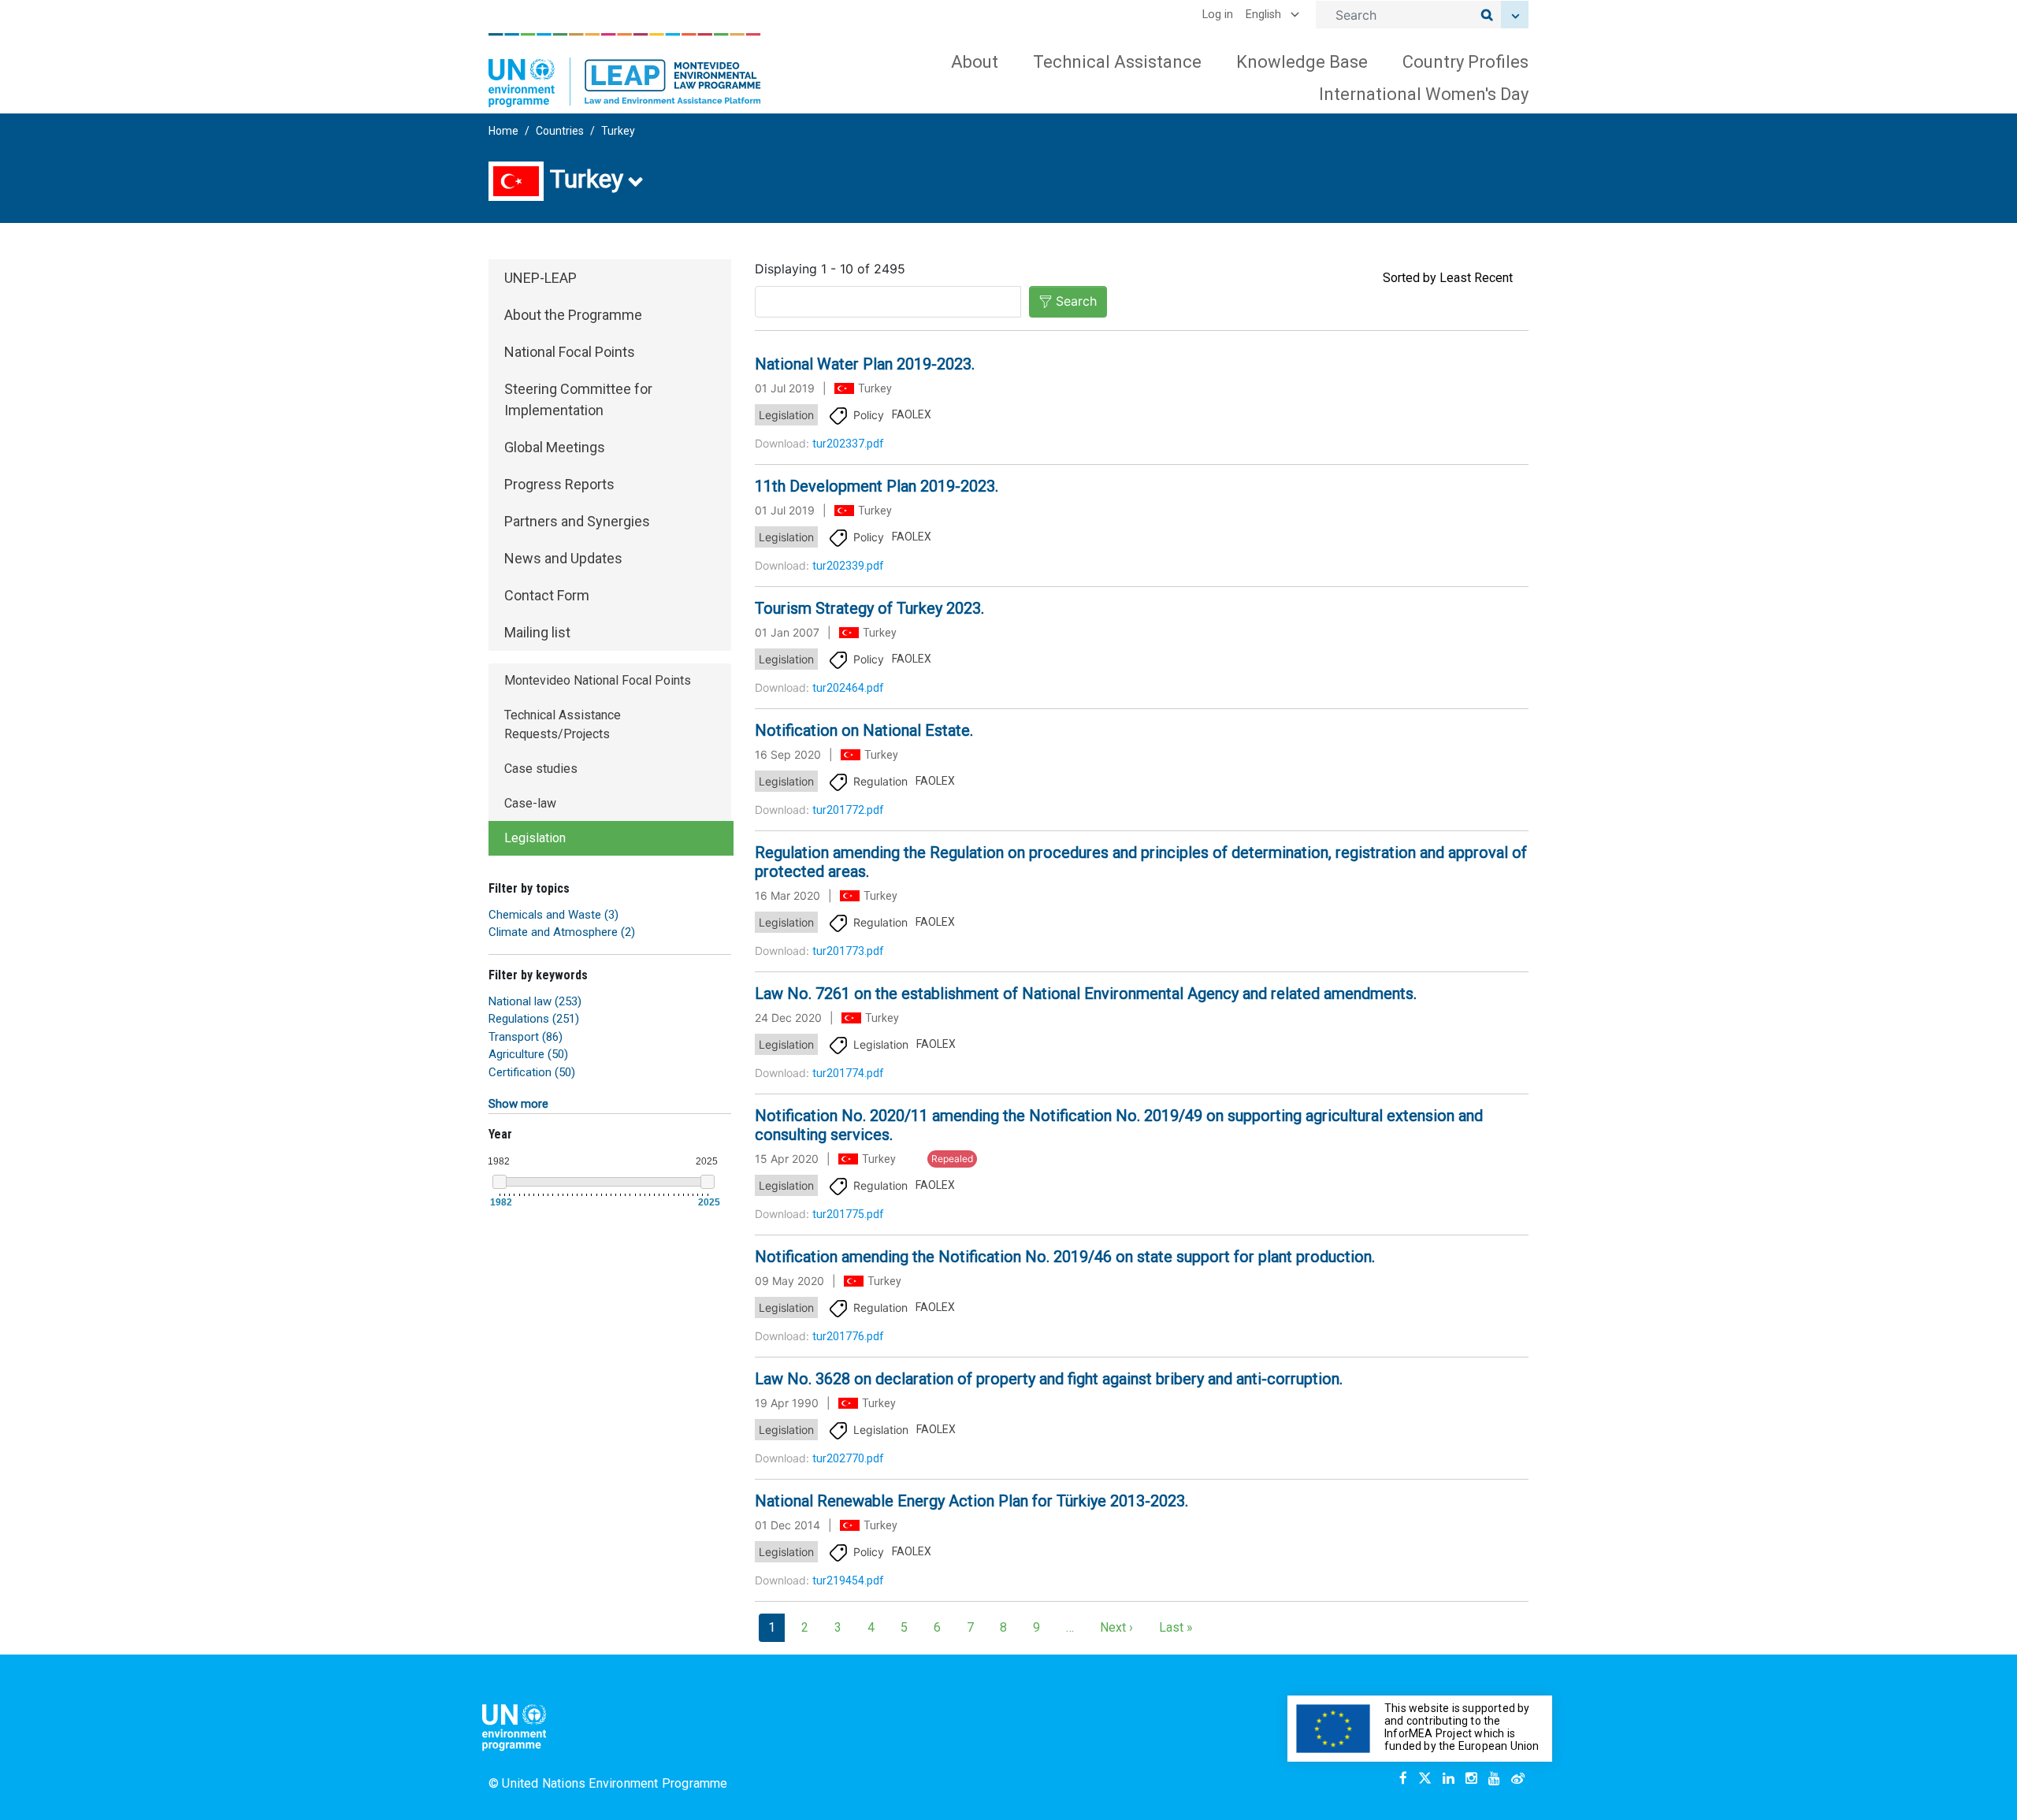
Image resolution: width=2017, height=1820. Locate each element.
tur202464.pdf (848, 688)
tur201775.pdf (848, 1214)
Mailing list (537, 632)
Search (1076, 301)
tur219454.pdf (848, 1580)
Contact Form (547, 595)
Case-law (530, 803)
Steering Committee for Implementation (578, 399)
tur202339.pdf (848, 566)
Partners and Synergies (577, 521)
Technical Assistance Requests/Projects (563, 724)
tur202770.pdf (848, 1458)
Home (503, 131)
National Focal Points (570, 352)
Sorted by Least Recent (1448, 278)
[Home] (625, 70)
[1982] (500, 1182)
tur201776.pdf (848, 1336)
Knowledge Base (1302, 62)
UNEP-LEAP (540, 278)
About (975, 62)
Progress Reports (559, 484)
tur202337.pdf (848, 444)
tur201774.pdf (848, 1073)
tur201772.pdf (848, 810)
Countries (560, 131)
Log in (1218, 15)
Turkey (618, 131)
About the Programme (573, 315)
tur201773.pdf (848, 951)
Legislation (535, 838)
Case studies (541, 769)
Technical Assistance (1117, 62)
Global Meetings (555, 447)
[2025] (708, 1182)
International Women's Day (1424, 94)
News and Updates (563, 558)
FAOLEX (912, 414)
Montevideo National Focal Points (598, 680)
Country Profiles (1465, 62)
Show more (518, 1104)
